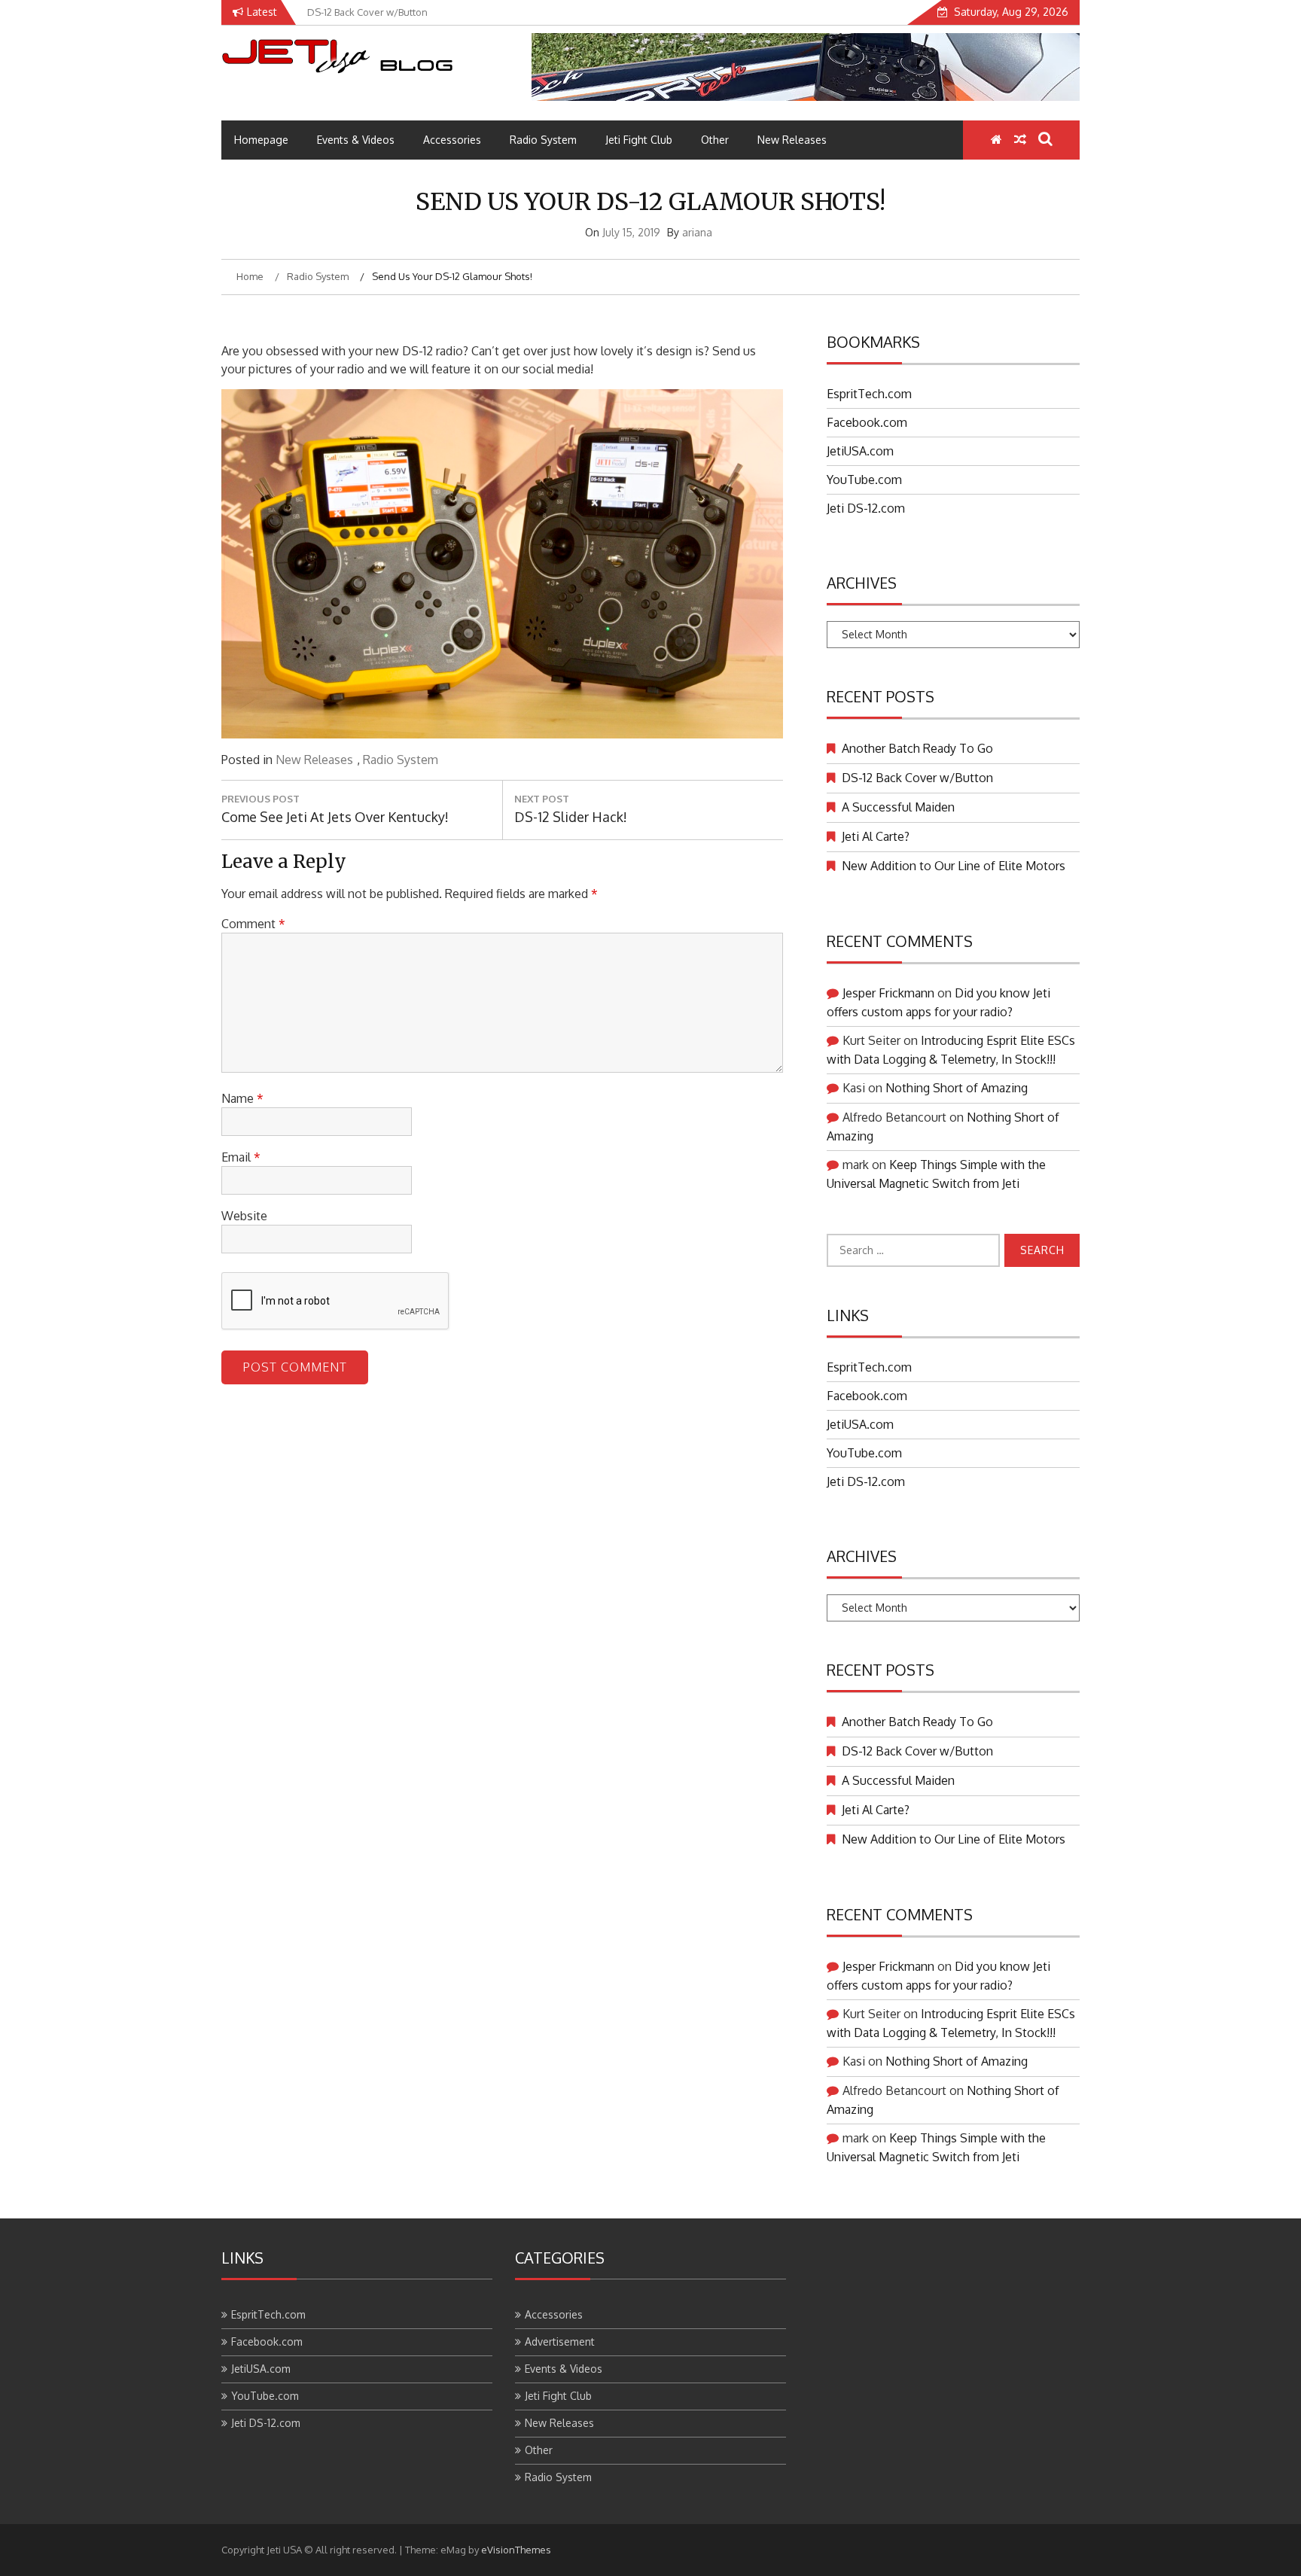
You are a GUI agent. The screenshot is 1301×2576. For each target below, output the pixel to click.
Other (715, 140)
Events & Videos (356, 140)
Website (244, 1216)
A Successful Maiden (898, 807)
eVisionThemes (516, 2550)
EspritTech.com (869, 394)
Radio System (543, 140)
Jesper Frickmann (888, 993)
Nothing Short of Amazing (957, 1088)
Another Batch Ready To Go (917, 748)
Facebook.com (867, 422)
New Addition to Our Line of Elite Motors (954, 866)
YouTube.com (864, 480)
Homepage (261, 140)
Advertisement (560, 2342)
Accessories (452, 140)
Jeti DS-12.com (866, 508)
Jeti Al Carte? (876, 836)
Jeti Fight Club (639, 140)
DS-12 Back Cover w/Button (917, 778)
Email (241, 1157)
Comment (253, 924)
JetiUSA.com (860, 451)
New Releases (792, 140)
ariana (697, 232)
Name (242, 1098)
